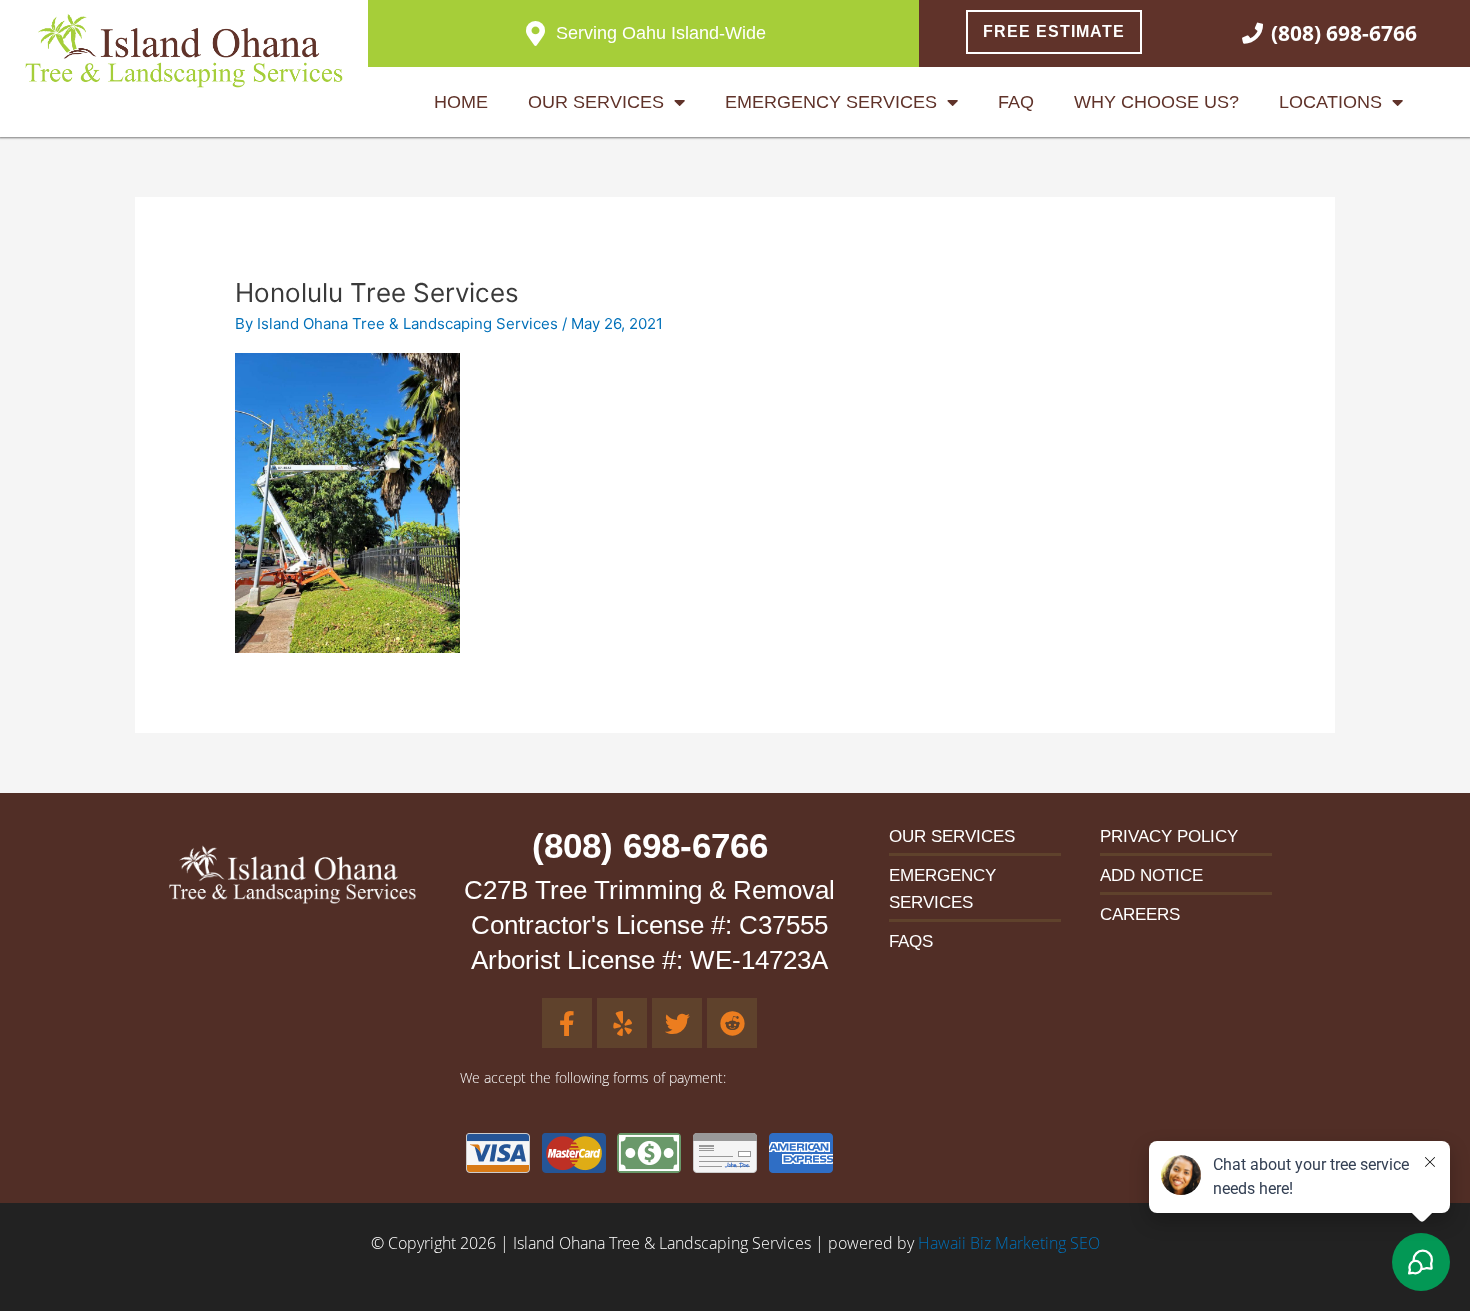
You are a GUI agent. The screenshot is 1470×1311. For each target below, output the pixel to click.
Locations (1330, 102)
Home (461, 102)
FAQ (1016, 102)
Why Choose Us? (1156, 102)
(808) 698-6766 (650, 845)
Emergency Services (831, 102)
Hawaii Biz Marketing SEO (1009, 1243)
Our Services (596, 102)
